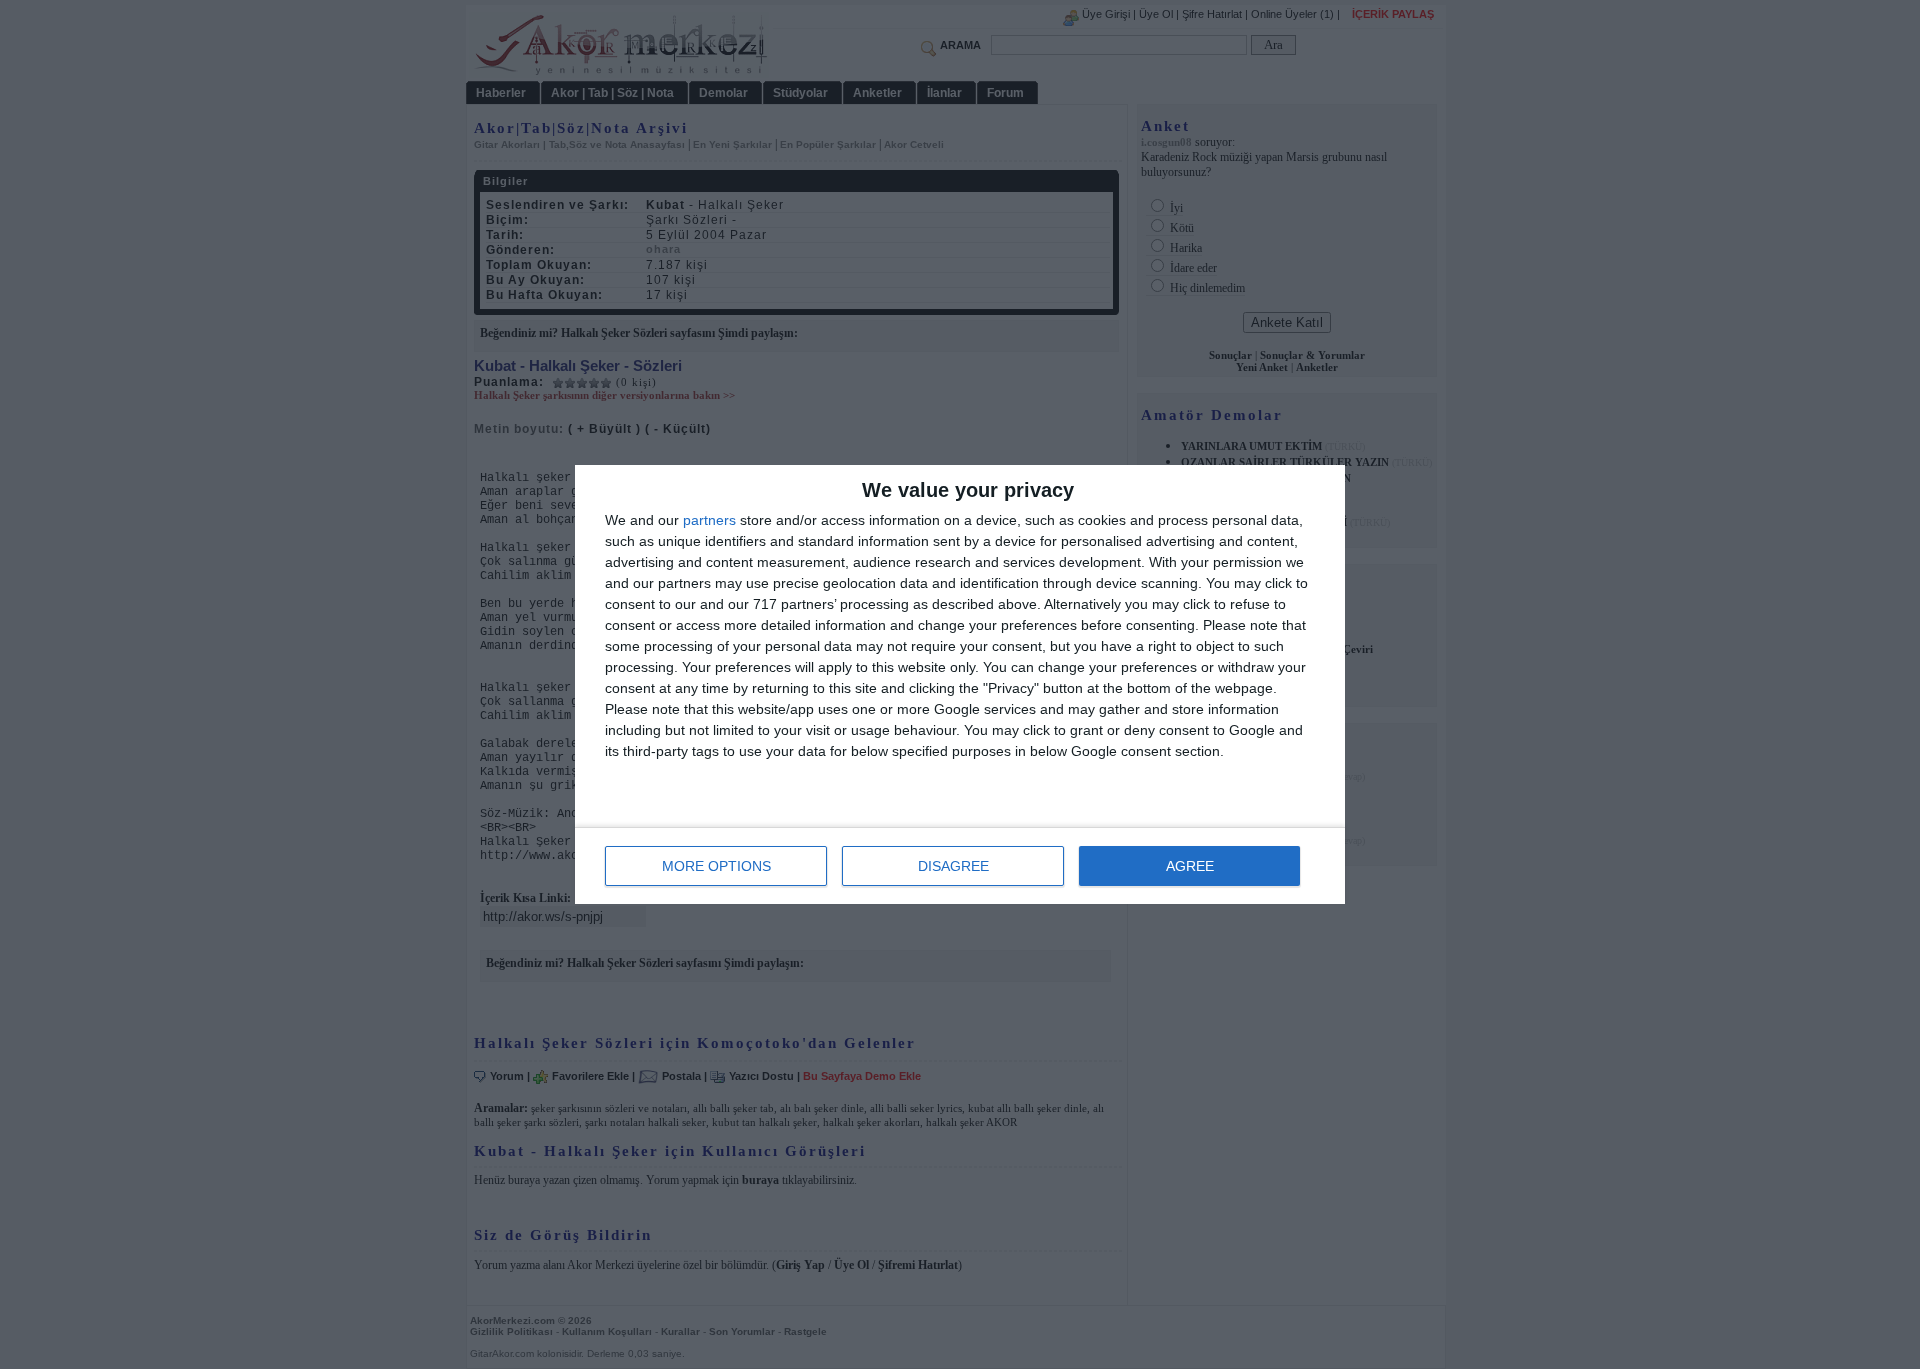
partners (709, 520)
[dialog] (960, 684)
